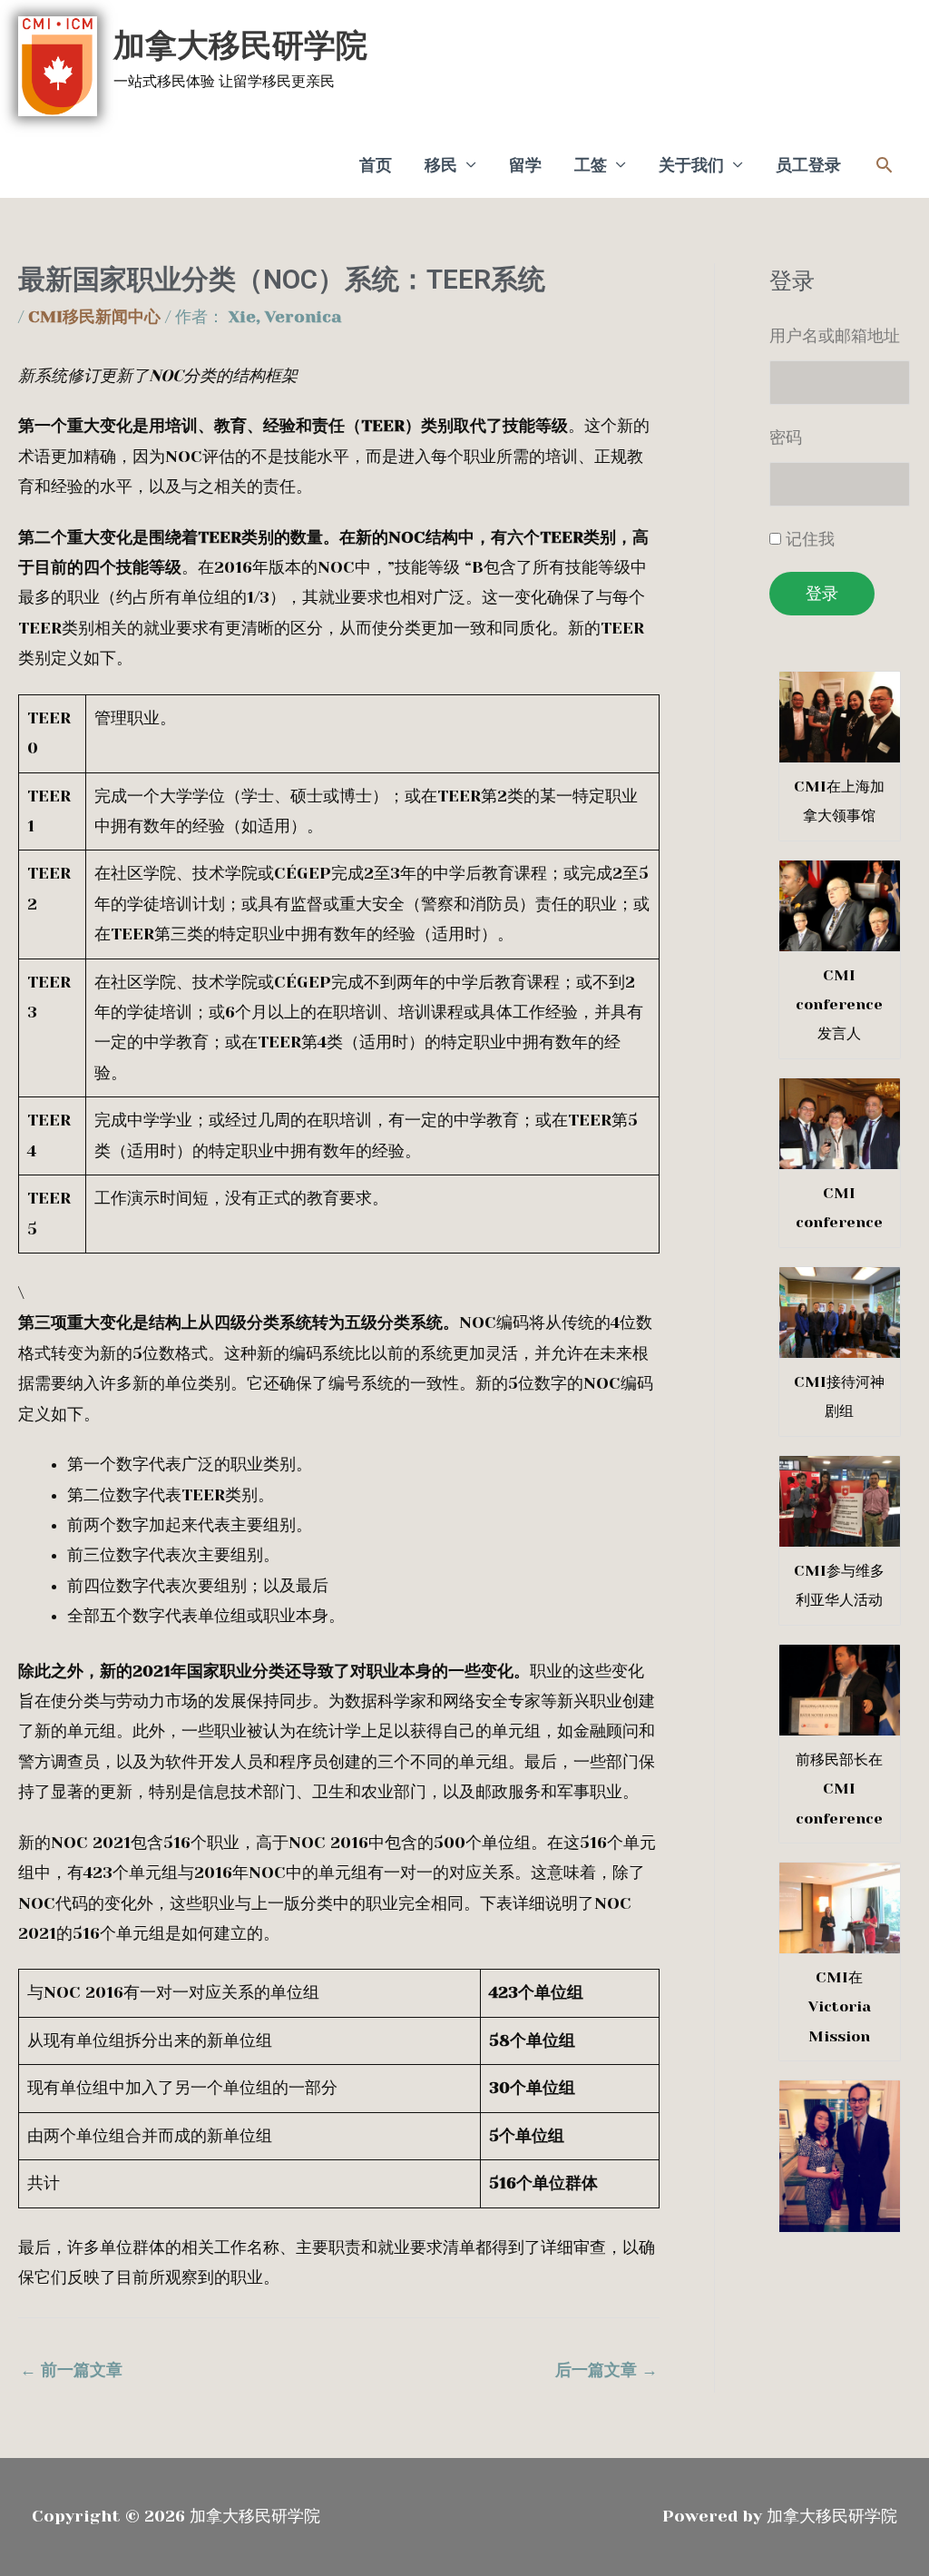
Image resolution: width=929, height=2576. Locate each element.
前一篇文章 (71, 2370)
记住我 (810, 539)
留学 (525, 165)
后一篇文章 (606, 2370)
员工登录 (808, 165)
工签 (591, 165)
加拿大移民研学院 (240, 45)
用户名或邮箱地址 (835, 336)
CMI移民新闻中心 (94, 317)
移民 (441, 165)
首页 (376, 165)
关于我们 (691, 165)
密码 (786, 438)
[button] (884, 165)
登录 (822, 594)
